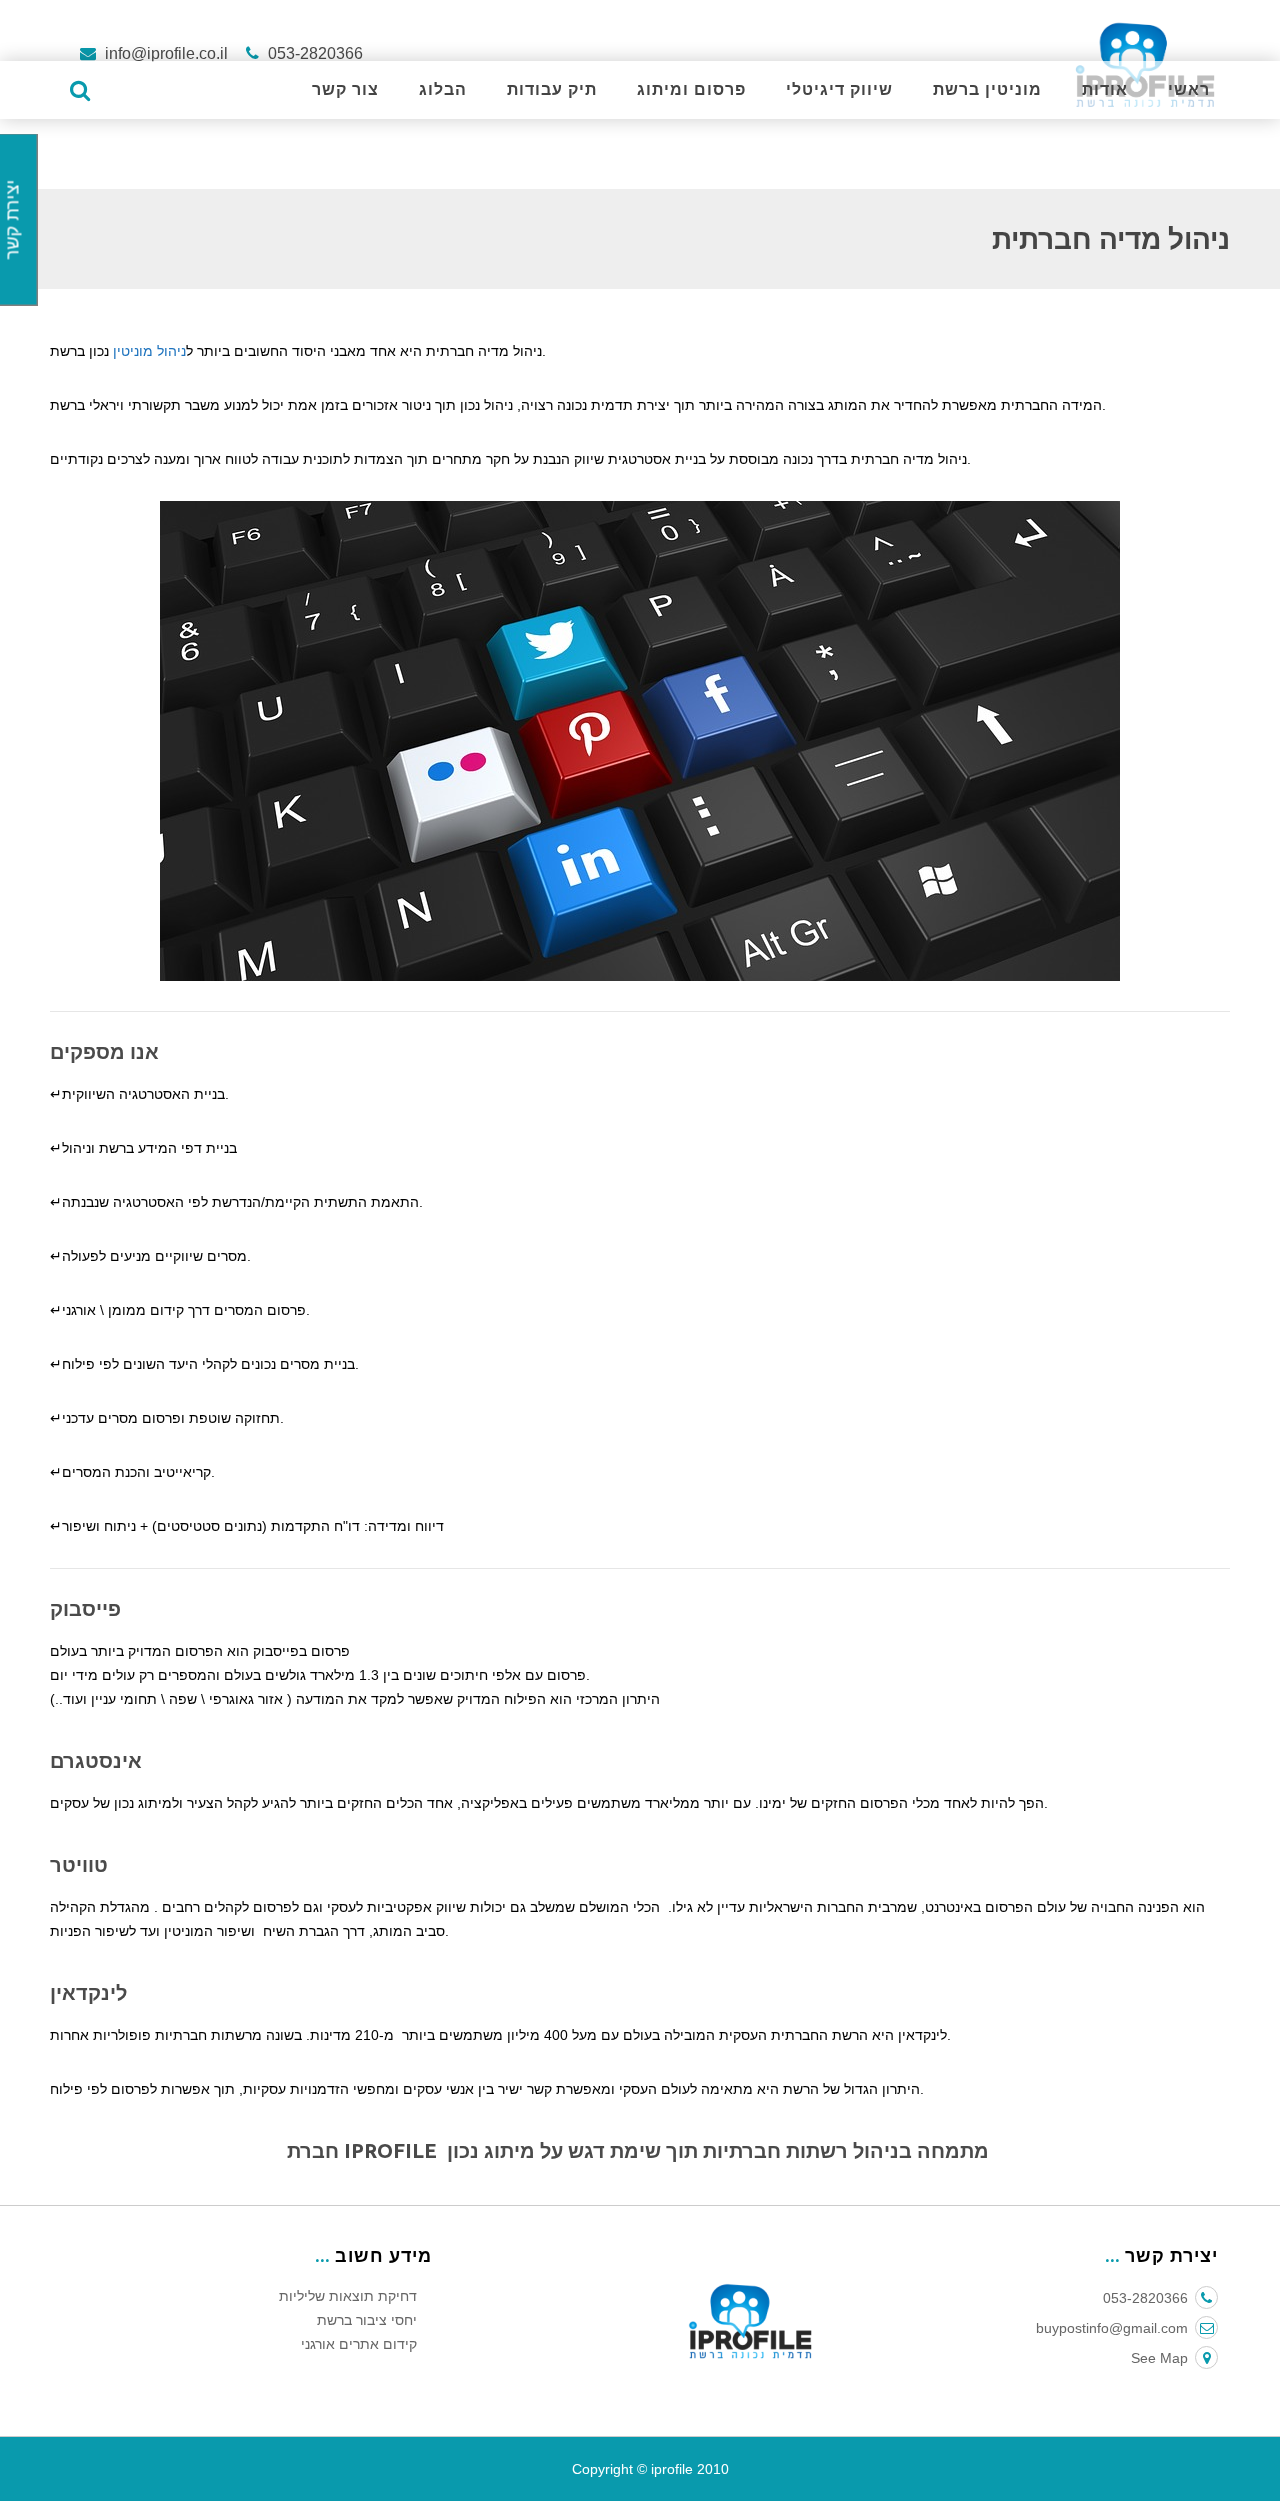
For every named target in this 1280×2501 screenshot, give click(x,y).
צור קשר (345, 89)
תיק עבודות (552, 89)
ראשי (1189, 89)
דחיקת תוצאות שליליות (348, 2296)
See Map (1159, 2358)
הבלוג (443, 89)
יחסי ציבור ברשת (367, 2320)
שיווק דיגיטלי (839, 89)
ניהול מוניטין (149, 351)
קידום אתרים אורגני (359, 2344)
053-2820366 (313, 53)
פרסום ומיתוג (691, 89)
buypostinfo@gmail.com (1112, 2328)
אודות (1105, 89)
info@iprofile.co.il (166, 53)
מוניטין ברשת (987, 89)
